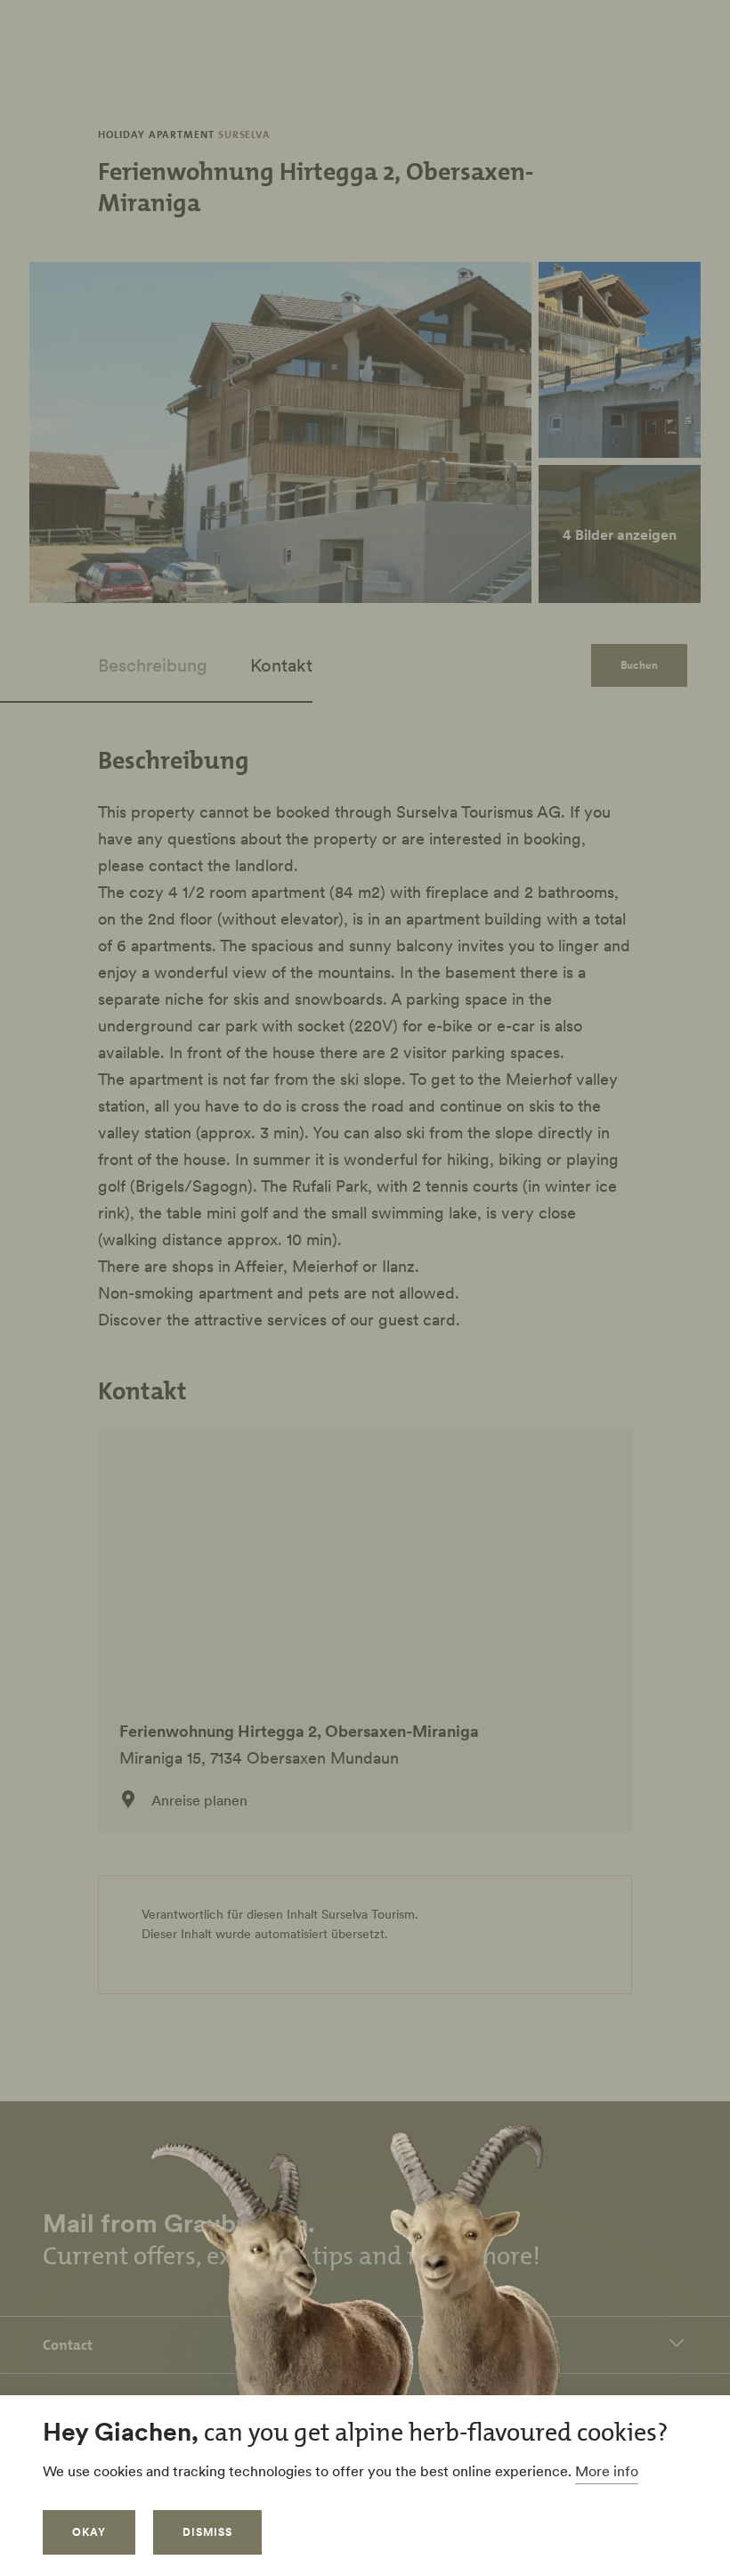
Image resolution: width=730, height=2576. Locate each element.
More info (607, 2471)
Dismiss (207, 2532)
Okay (89, 2532)
